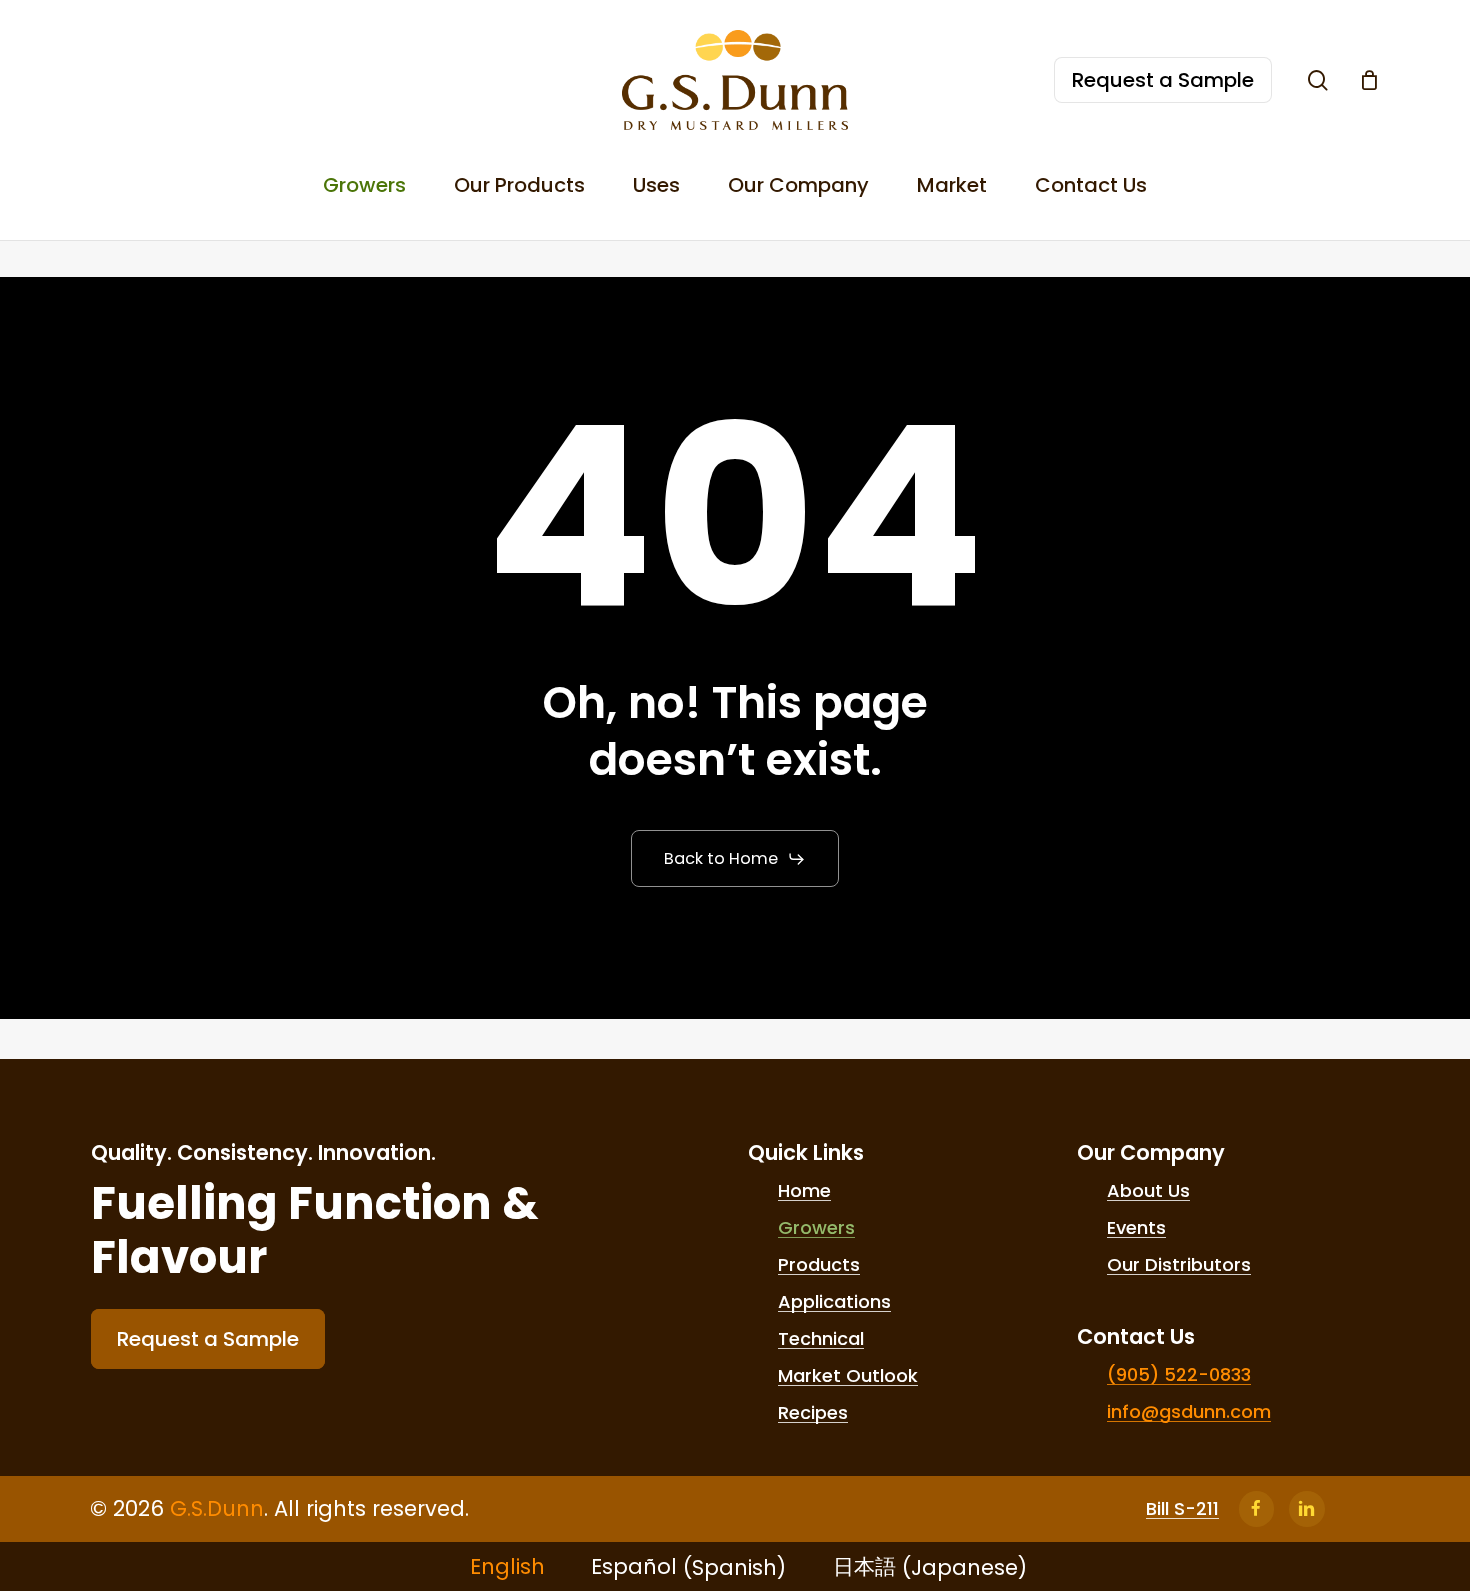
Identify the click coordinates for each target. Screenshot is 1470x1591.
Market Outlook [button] (848, 1376)
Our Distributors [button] (1179, 1265)
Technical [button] (821, 1339)
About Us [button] (1148, 1191)
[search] (1318, 80)
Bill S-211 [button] (1182, 1509)
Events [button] (1136, 1228)
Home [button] (804, 1191)
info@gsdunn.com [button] (1189, 1412)
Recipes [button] (813, 1413)
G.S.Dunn (217, 1508)
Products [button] (819, 1265)
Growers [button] (816, 1228)
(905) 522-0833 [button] (1179, 1375)
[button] (735, 859)
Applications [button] (834, 1302)
